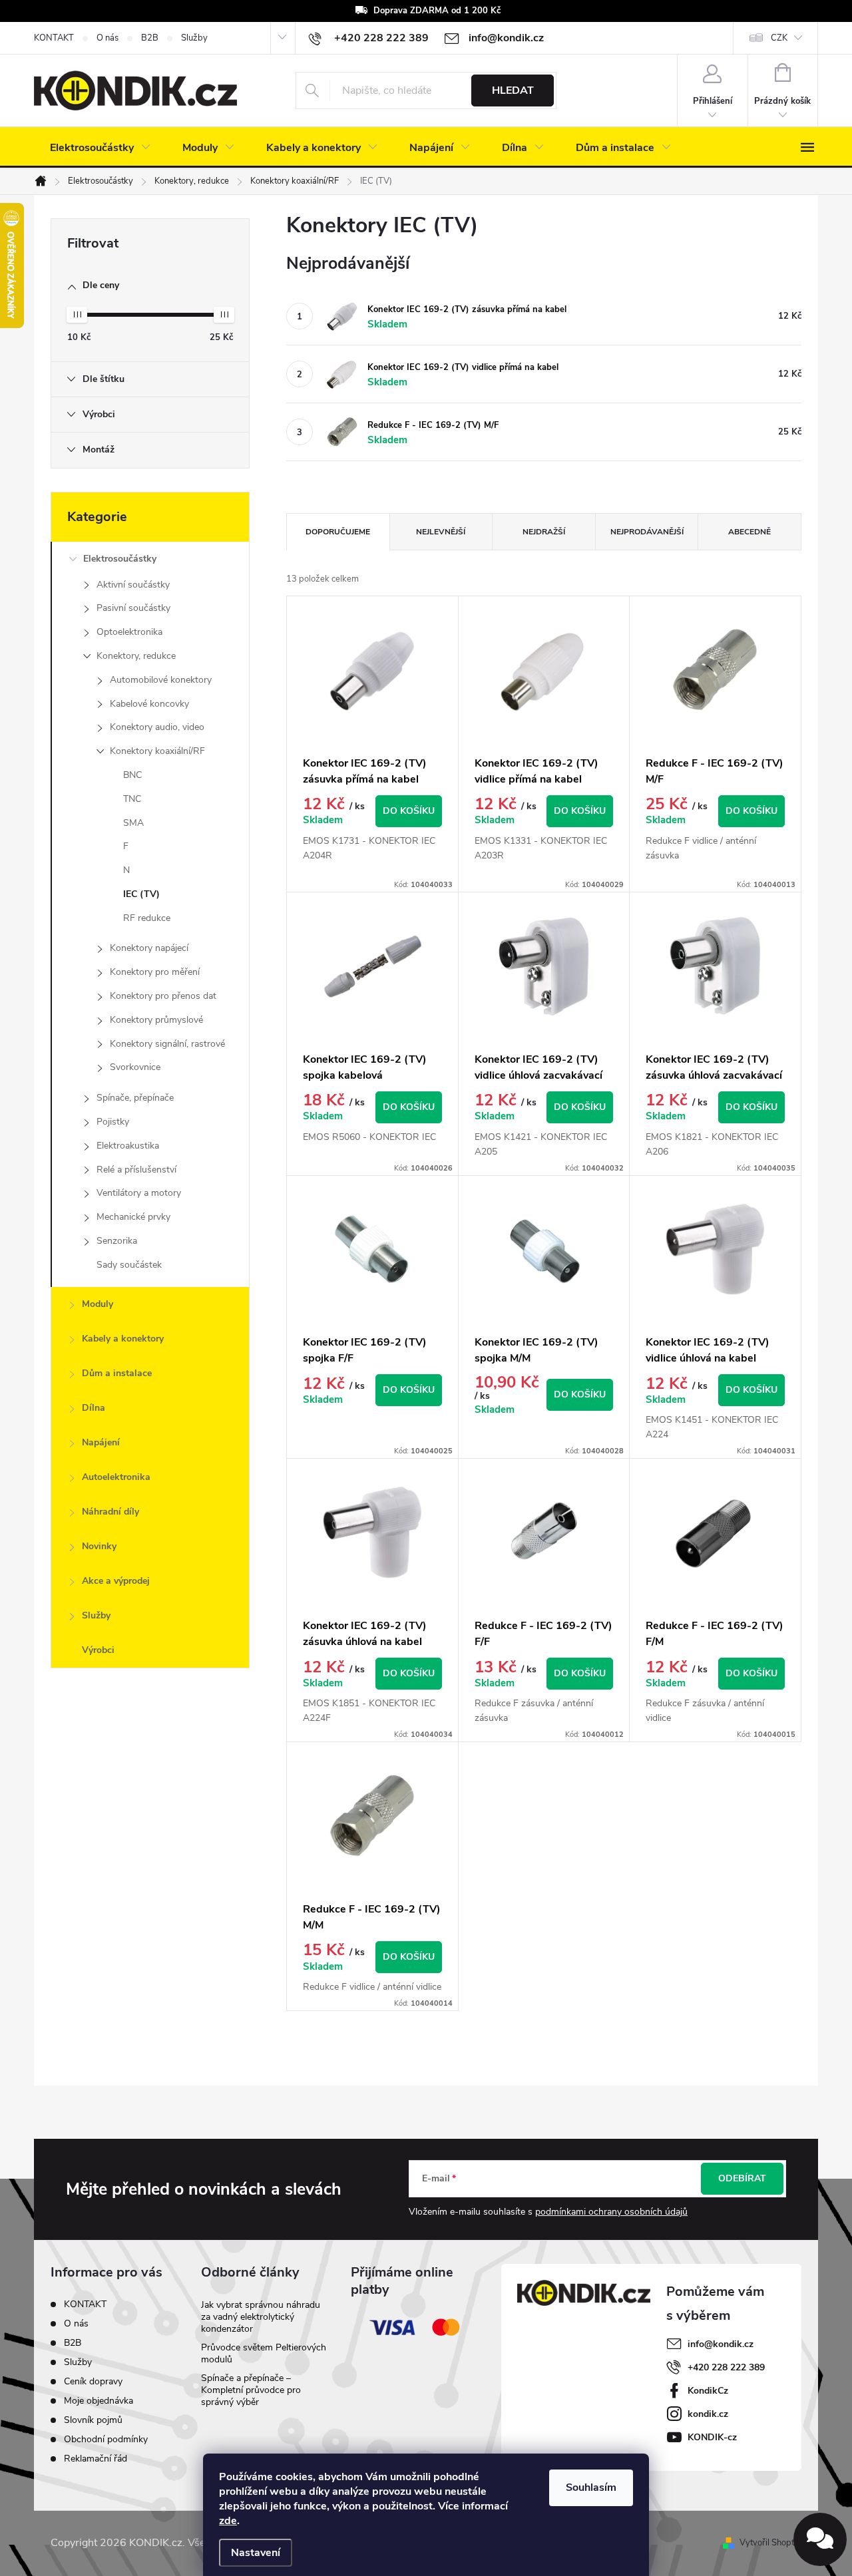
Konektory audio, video (157, 727)
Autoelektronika (116, 1477)
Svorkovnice (135, 1067)
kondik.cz (708, 2414)
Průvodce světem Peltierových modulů (264, 2353)
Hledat (513, 91)
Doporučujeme (338, 532)
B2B (150, 38)
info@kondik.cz (721, 2344)
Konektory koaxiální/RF (157, 751)
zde (228, 2521)
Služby (194, 38)
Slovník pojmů (93, 2420)
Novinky (99, 1546)
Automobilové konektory (161, 680)
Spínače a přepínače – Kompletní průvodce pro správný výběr (251, 2390)
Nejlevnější (441, 532)
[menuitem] (100, 148)
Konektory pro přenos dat (163, 996)
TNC (132, 799)
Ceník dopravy (93, 2381)
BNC (132, 775)
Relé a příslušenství (136, 1170)
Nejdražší (544, 532)
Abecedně (749, 532)
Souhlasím (591, 2487)
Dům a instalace (117, 1373)
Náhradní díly (110, 1512)
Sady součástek (129, 1265)
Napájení (101, 1442)
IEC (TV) (141, 894)
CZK (779, 38)
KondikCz (708, 2391)
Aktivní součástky (133, 585)
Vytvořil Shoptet (770, 2543)
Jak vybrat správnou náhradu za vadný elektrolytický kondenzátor (261, 2317)
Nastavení (256, 2553)
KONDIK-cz (712, 2437)
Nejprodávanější (647, 532)
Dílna (94, 1408)
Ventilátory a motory (139, 1193)
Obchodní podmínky (106, 2439)
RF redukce (147, 918)
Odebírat (742, 2178)
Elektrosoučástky (120, 559)
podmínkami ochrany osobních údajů (611, 2212)
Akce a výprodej (116, 1581)
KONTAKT (54, 38)
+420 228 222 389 (726, 2367)
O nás (107, 38)
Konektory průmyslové (156, 1020)
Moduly (98, 1304)
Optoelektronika (129, 632)
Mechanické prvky (133, 1217)
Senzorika (117, 1241)
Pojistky (113, 1122)
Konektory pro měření (155, 972)
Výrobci (98, 1650)
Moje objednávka (99, 2401)
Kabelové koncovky (149, 704)
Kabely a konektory (123, 1339)
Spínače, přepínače (135, 1098)
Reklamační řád (96, 2459)
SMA (133, 823)
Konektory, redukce (136, 656)
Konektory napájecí (149, 948)
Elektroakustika (128, 1146)
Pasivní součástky (133, 608)
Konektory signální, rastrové (167, 1044)
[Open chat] (820, 2539)
